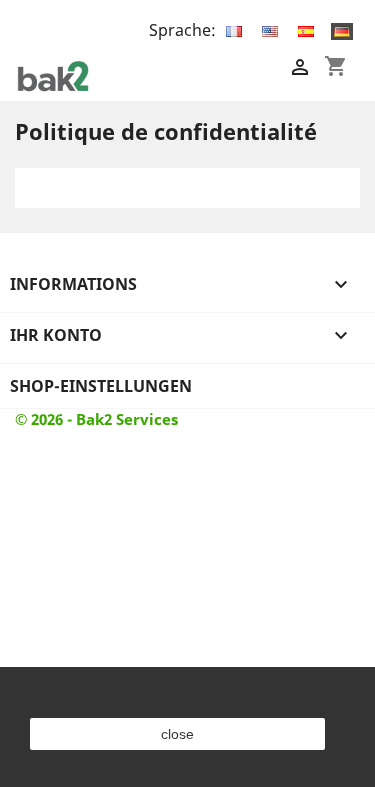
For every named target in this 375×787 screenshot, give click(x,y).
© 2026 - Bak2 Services (96, 419)
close (177, 734)
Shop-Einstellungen (101, 386)
